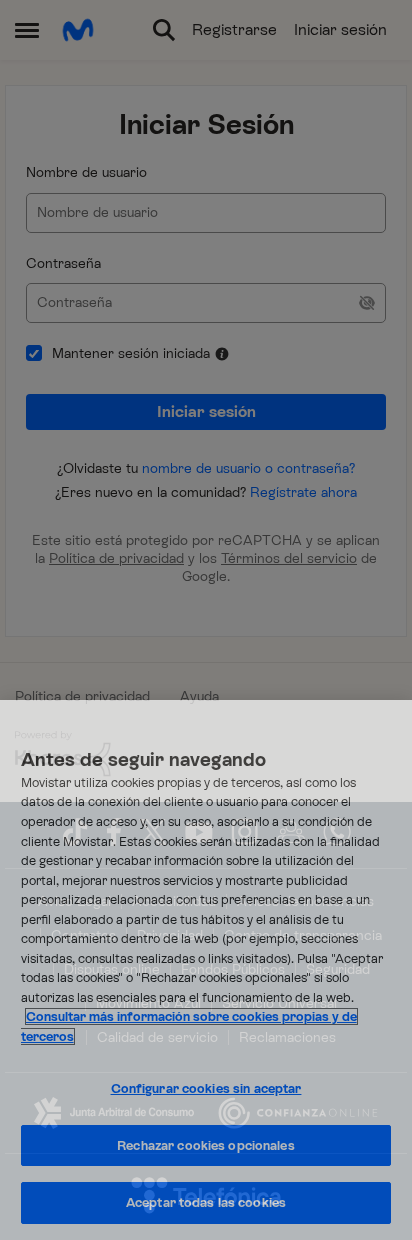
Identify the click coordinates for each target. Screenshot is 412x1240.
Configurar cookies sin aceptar (206, 1088)
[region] (206, 970)
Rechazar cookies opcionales (206, 1145)
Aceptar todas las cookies (206, 1202)
